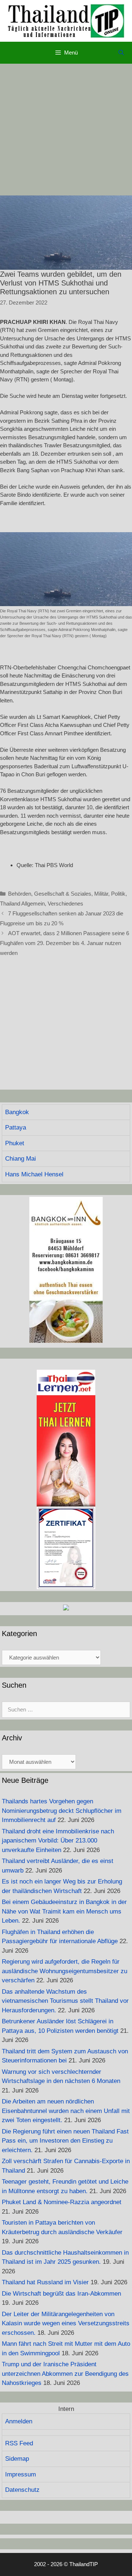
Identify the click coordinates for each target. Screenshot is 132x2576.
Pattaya (16, 1128)
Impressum (21, 2474)
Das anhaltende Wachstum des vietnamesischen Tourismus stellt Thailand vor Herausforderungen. (65, 2001)
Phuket (15, 1143)
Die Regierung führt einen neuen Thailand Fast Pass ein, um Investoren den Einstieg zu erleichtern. (65, 2141)
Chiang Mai (21, 1159)
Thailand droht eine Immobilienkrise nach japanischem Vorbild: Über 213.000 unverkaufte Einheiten (58, 1841)
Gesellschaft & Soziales (63, 894)
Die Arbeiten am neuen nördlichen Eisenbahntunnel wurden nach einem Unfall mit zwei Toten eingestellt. (66, 2111)
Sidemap (17, 2459)
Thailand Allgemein (22, 904)
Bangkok (17, 1112)
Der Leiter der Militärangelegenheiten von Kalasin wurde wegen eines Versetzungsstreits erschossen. (66, 2323)
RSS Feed (19, 2443)
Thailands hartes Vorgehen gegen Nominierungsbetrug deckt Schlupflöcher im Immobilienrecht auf (62, 1811)
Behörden (20, 894)
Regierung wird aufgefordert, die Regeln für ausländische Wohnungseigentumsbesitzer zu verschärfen (65, 1971)
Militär (101, 894)
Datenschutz (22, 2490)
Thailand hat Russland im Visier (45, 2282)
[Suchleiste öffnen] (121, 53)
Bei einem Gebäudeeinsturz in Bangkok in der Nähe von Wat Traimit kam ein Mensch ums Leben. (64, 1911)
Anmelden (19, 2421)
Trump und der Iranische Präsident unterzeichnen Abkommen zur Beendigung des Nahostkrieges (65, 2374)
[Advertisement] (66, 130)
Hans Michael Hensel (34, 1174)
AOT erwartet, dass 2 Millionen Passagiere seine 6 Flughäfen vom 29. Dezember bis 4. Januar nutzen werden (65, 943)
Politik (118, 894)
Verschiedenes (65, 904)
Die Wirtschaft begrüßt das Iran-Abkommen (61, 2294)
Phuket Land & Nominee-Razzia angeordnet (62, 2202)
